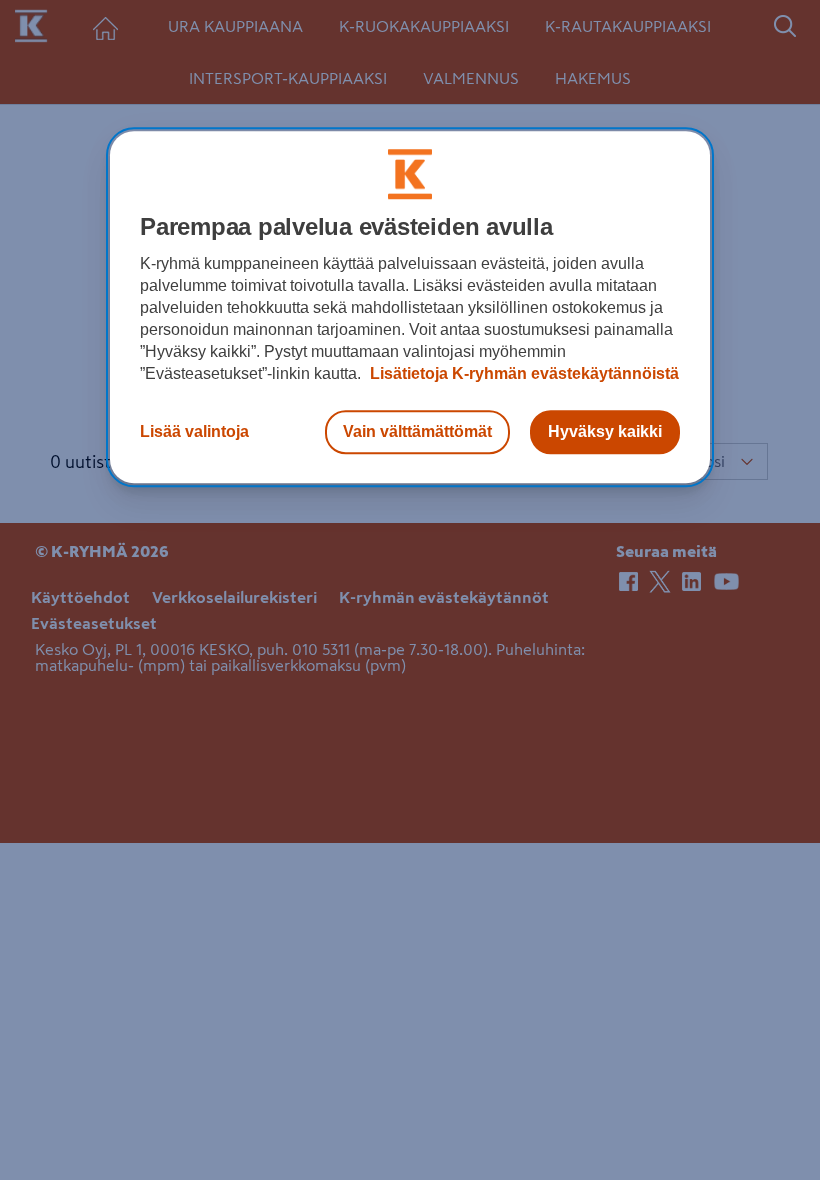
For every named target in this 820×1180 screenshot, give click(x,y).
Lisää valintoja (194, 431)
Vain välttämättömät (417, 431)
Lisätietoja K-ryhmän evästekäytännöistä (522, 373)
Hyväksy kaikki (605, 431)
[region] (410, 307)
